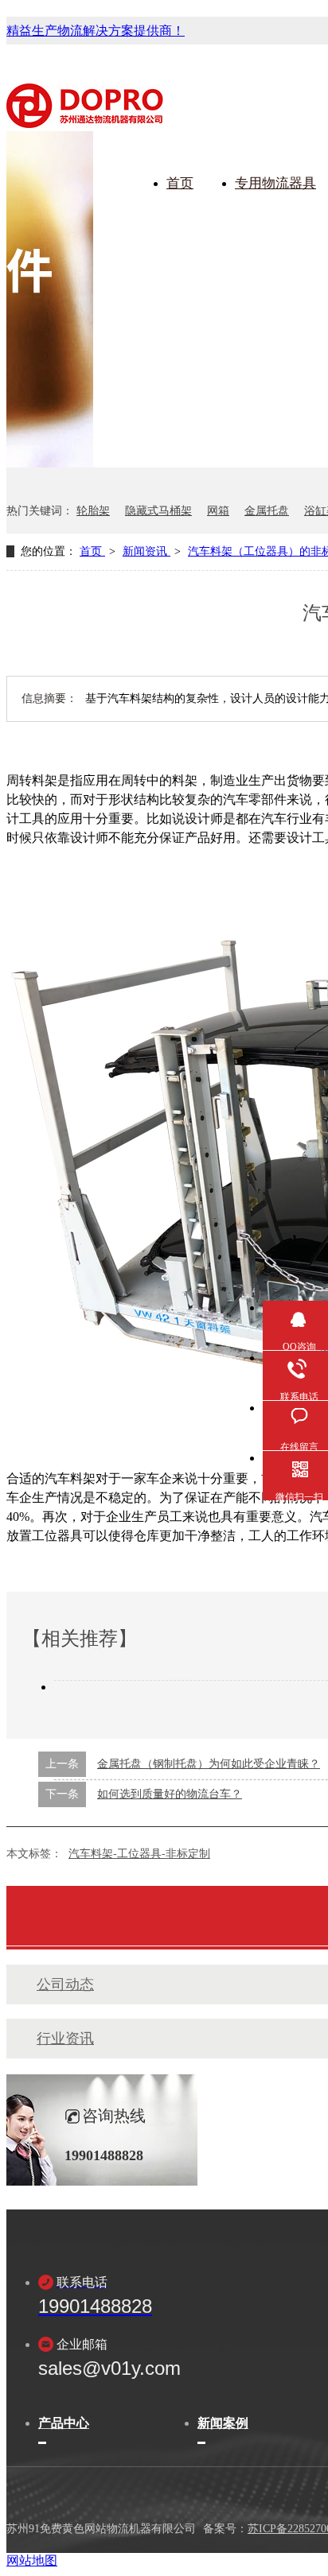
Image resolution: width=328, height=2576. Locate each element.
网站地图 (32, 2560)
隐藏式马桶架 (158, 511)
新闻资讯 (146, 551)
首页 (180, 183)
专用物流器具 (275, 183)
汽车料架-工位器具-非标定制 (139, 1854)
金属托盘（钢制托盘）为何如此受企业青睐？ (209, 1764)
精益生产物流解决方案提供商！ (96, 31)
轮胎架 (93, 511)
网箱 (218, 511)
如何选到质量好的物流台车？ (170, 1794)
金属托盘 (267, 511)
